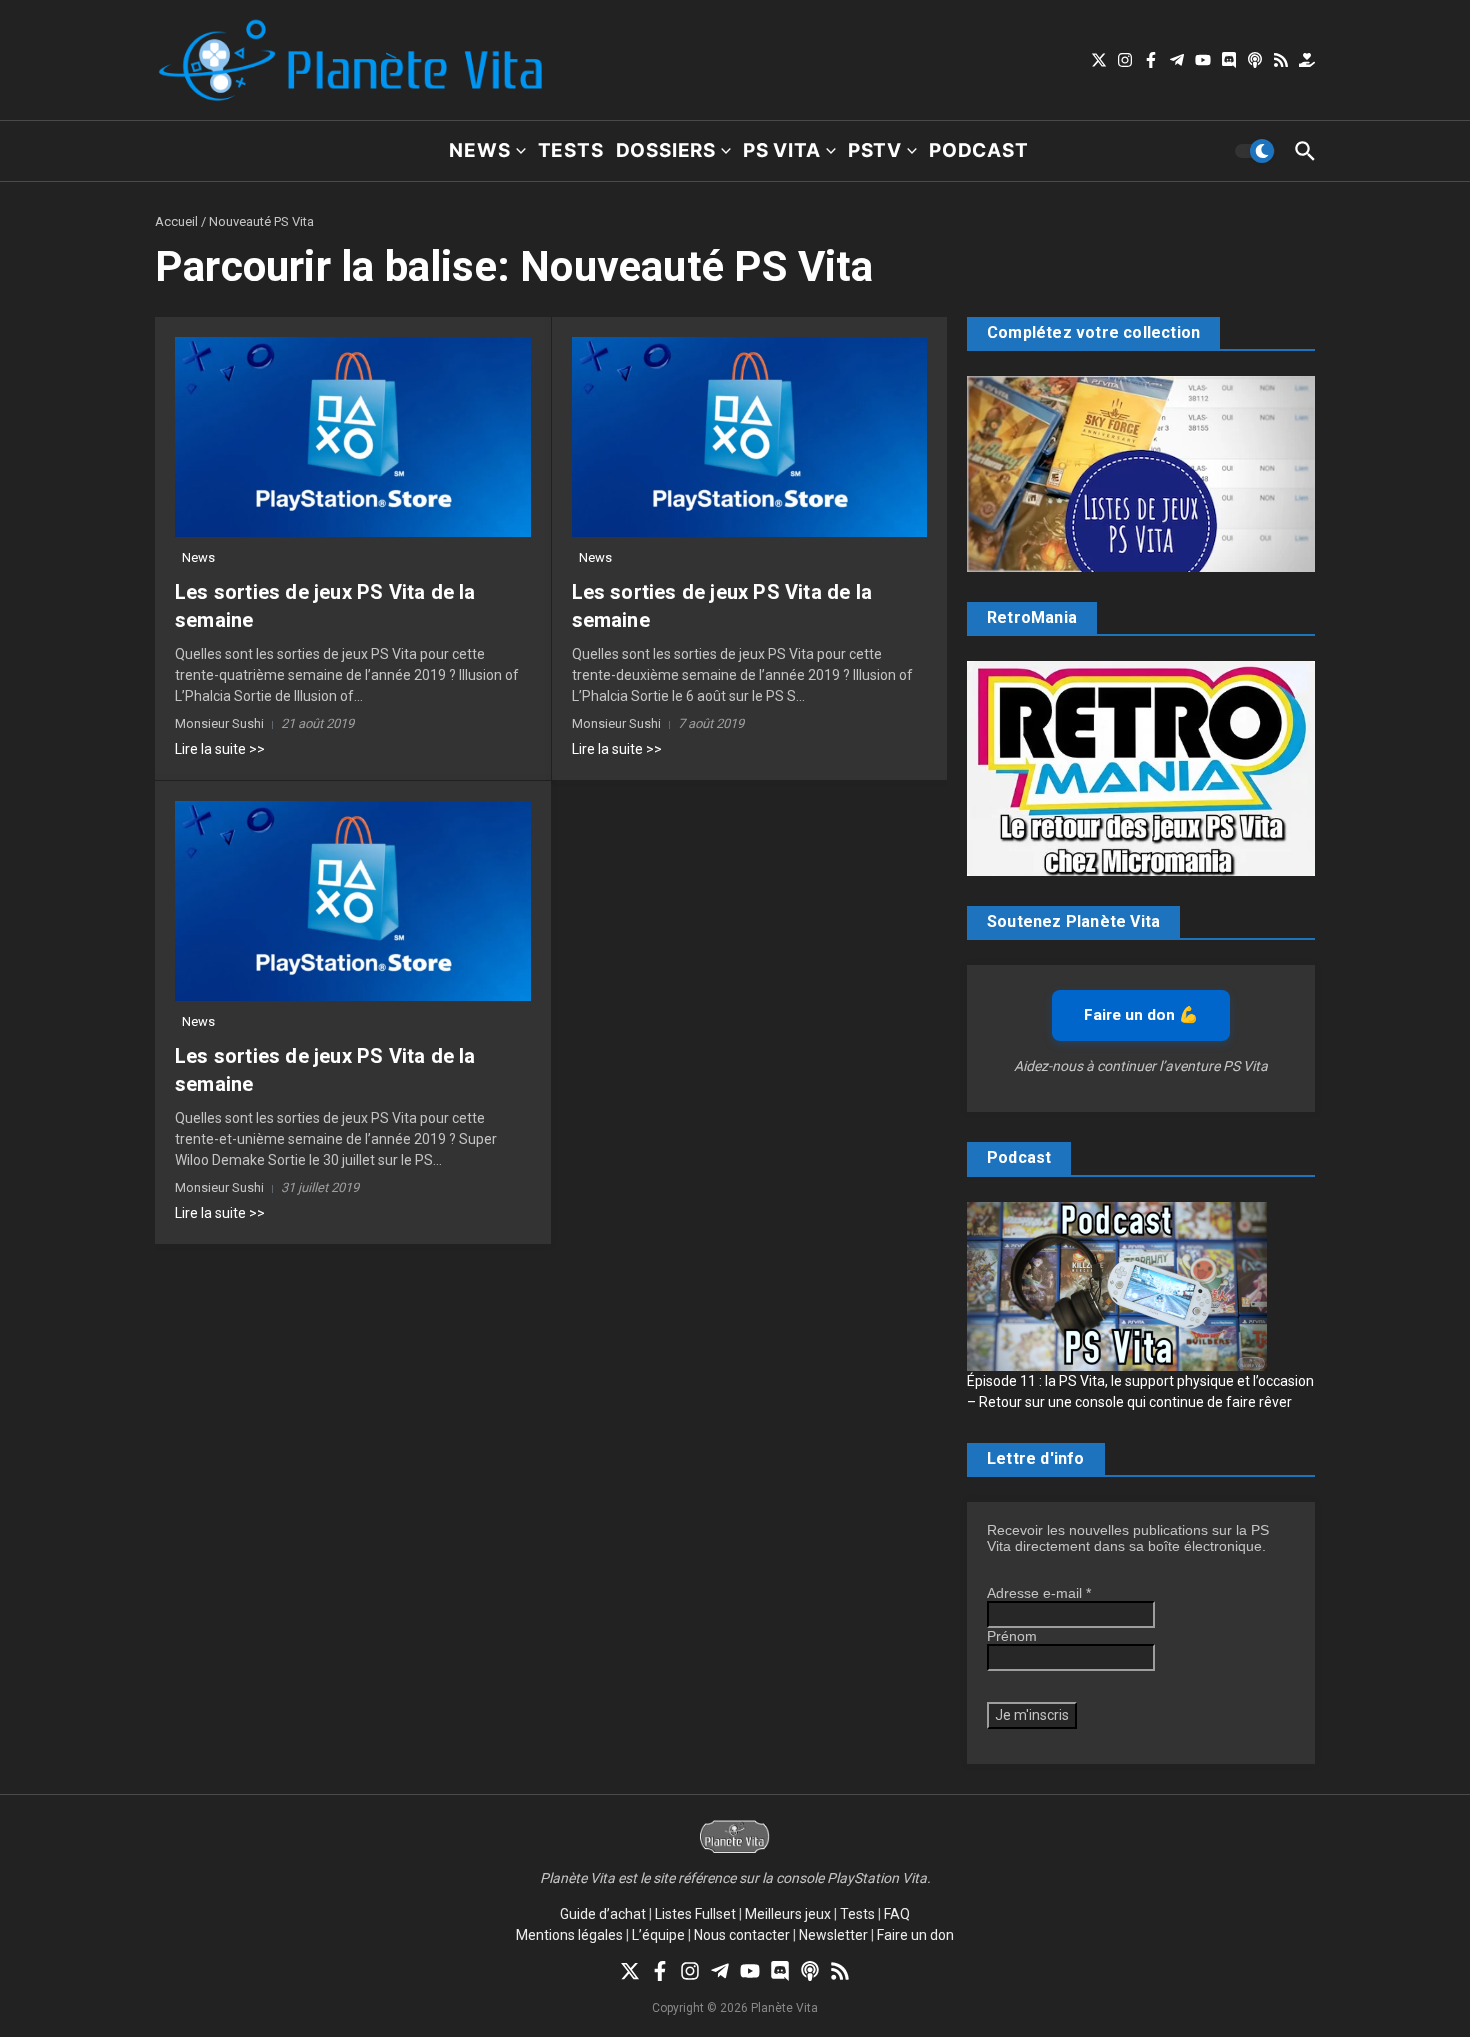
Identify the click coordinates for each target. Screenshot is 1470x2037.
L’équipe (658, 1935)
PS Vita (782, 150)
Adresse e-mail (1039, 1593)
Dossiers (666, 150)
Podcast (979, 150)
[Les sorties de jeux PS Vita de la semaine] (353, 437)
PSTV (875, 150)
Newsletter (833, 1935)
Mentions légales (569, 1935)
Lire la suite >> (220, 749)
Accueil (176, 221)
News (479, 150)
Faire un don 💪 (1141, 1015)
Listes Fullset (695, 1914)
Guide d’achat (603, 1914)
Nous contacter (742, 1935)
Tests (571, 150)
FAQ (897, 1914)
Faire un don (915, 1935)
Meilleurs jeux (788, 1914)
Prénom (1012, 1636)
